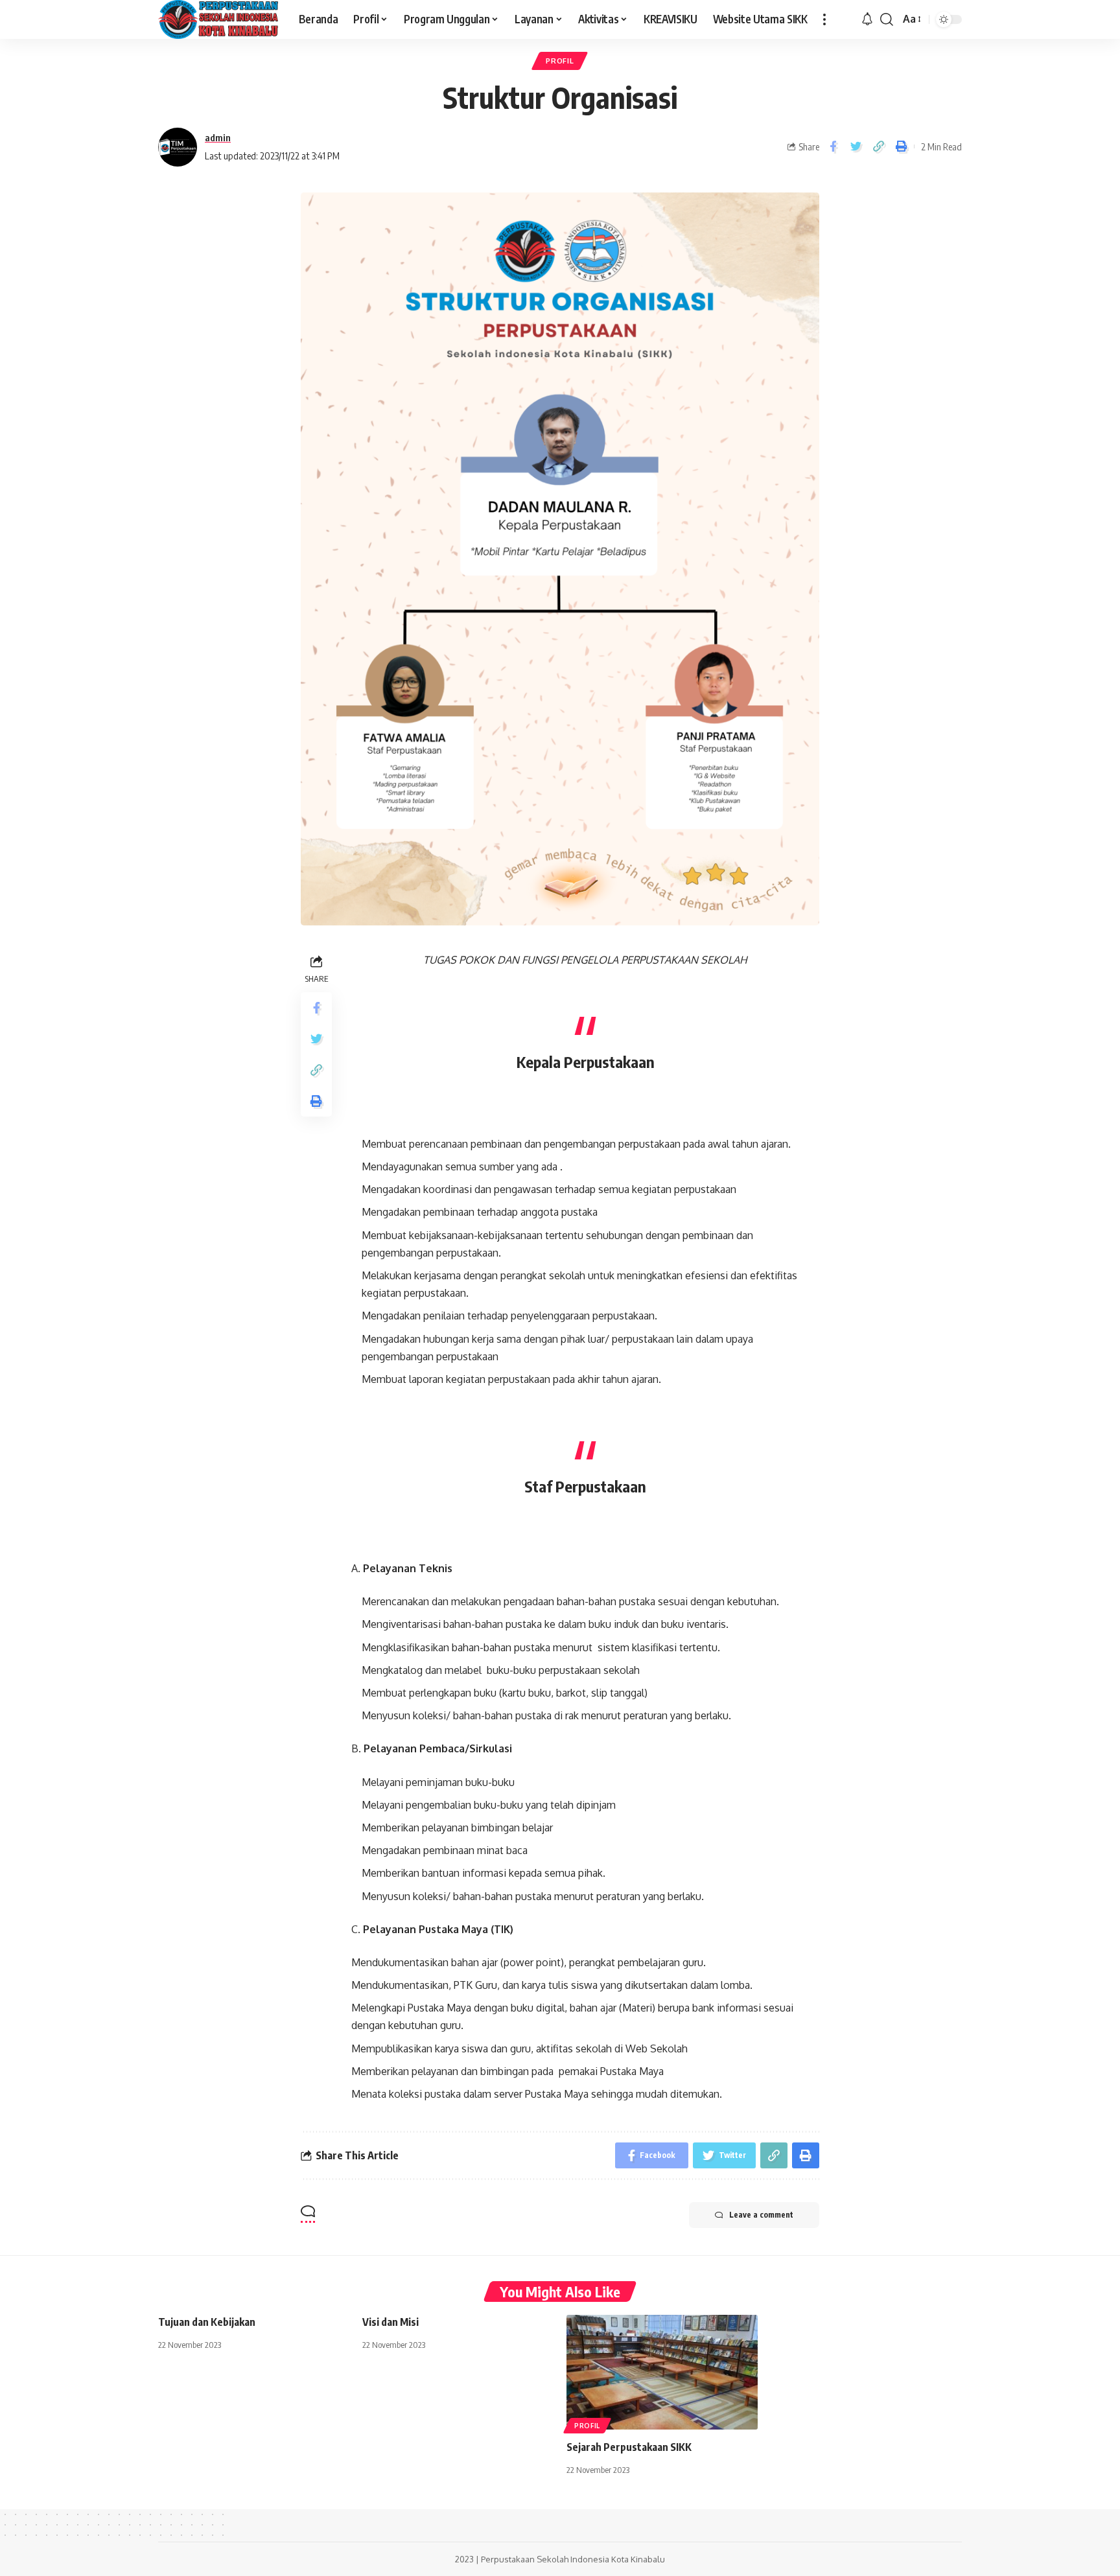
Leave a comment (761, 2215)
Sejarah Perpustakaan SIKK (629, 2447)
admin (218, 137)
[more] (824, 19)
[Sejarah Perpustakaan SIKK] (662, 2372)
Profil (560, 61)
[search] (887, 19)
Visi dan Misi (391, 2322)
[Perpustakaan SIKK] (218, 19)
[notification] (867, 19)
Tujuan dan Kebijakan (207, 2322)
